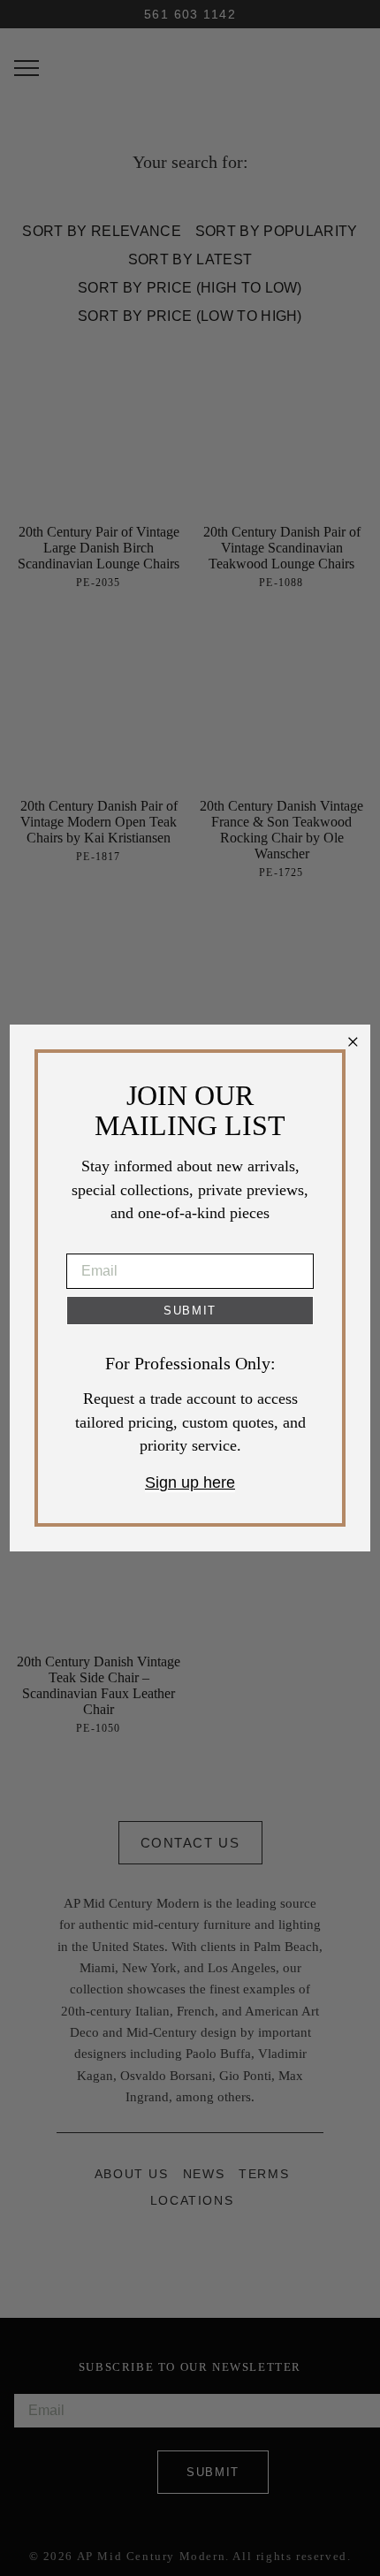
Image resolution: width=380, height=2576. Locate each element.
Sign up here (190, 1482)
